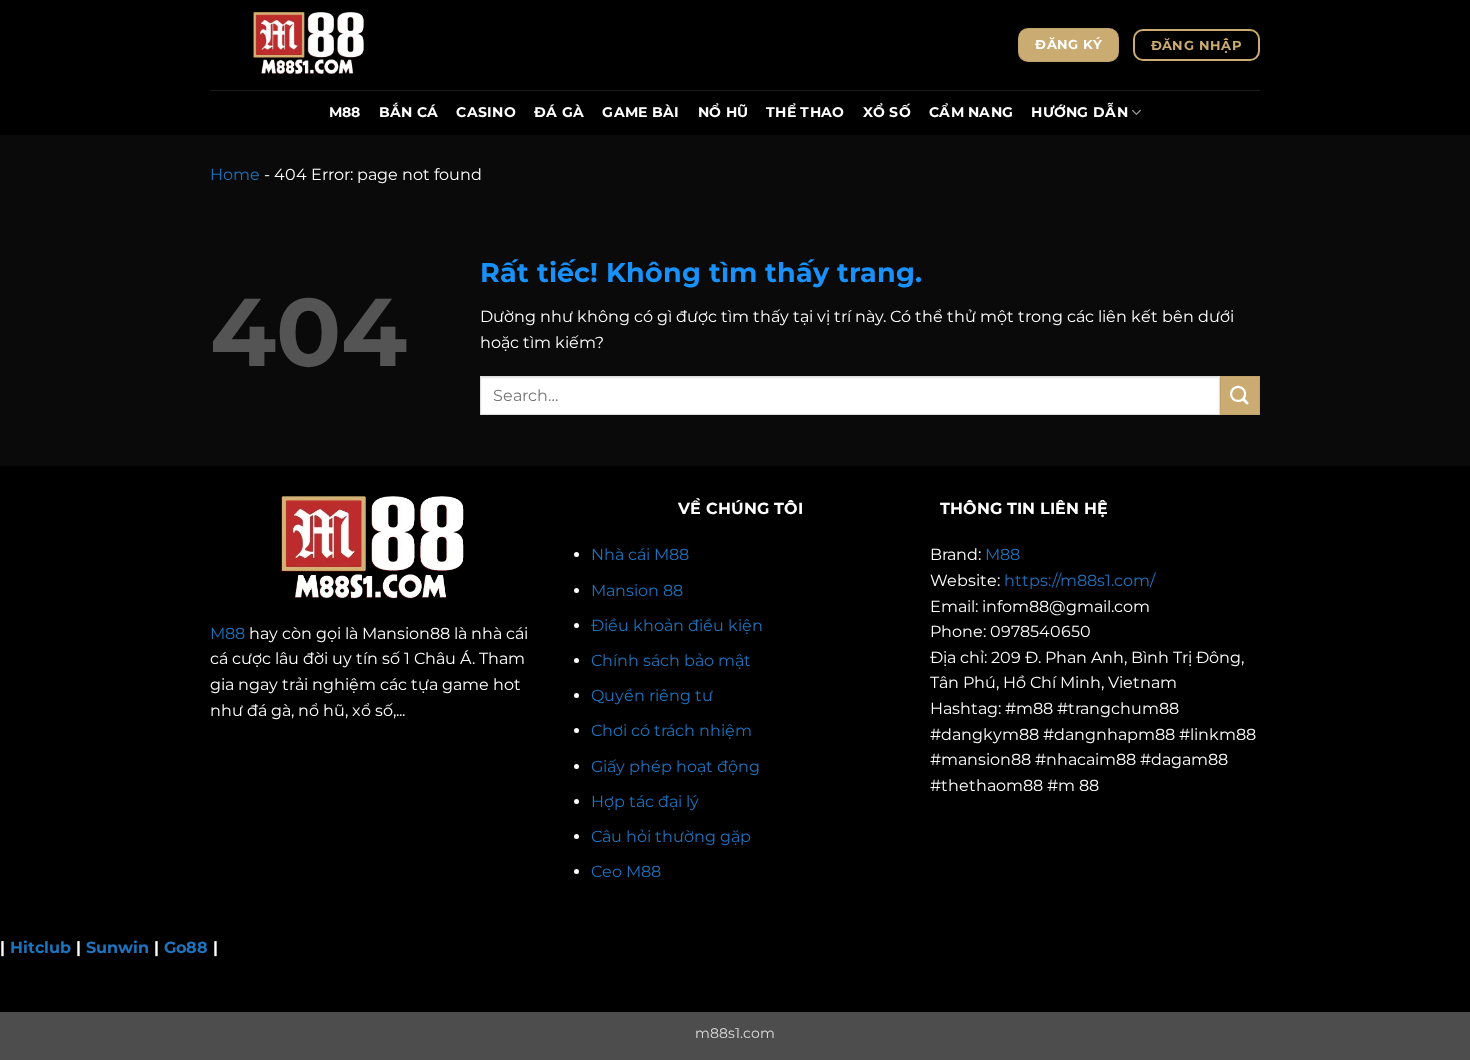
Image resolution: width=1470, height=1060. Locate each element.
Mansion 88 (637, 590)
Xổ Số (887, 112)
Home (235, 174)
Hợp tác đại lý (645, 801)
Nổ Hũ (723, 112)
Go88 (186, 947)
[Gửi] (1240, 395)
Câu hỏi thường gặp (671, 836)
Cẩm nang (971, 112)
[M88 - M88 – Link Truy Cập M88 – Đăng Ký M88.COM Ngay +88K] (310, 45)
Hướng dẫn (1079, 112)
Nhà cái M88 (640, 554)
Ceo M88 (626, 871)
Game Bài (640, 112)
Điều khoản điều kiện (677, 625)
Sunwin (117, 947)
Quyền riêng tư (652, 695)
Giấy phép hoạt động (675, 766)
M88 (345, 112)
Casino (486, 112)
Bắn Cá (409, 112)
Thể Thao (805, 112)
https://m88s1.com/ (1079, 580)
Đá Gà (559, 112)
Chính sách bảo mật (671, 660)
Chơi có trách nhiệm (671, 730)
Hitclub (40, 947)
